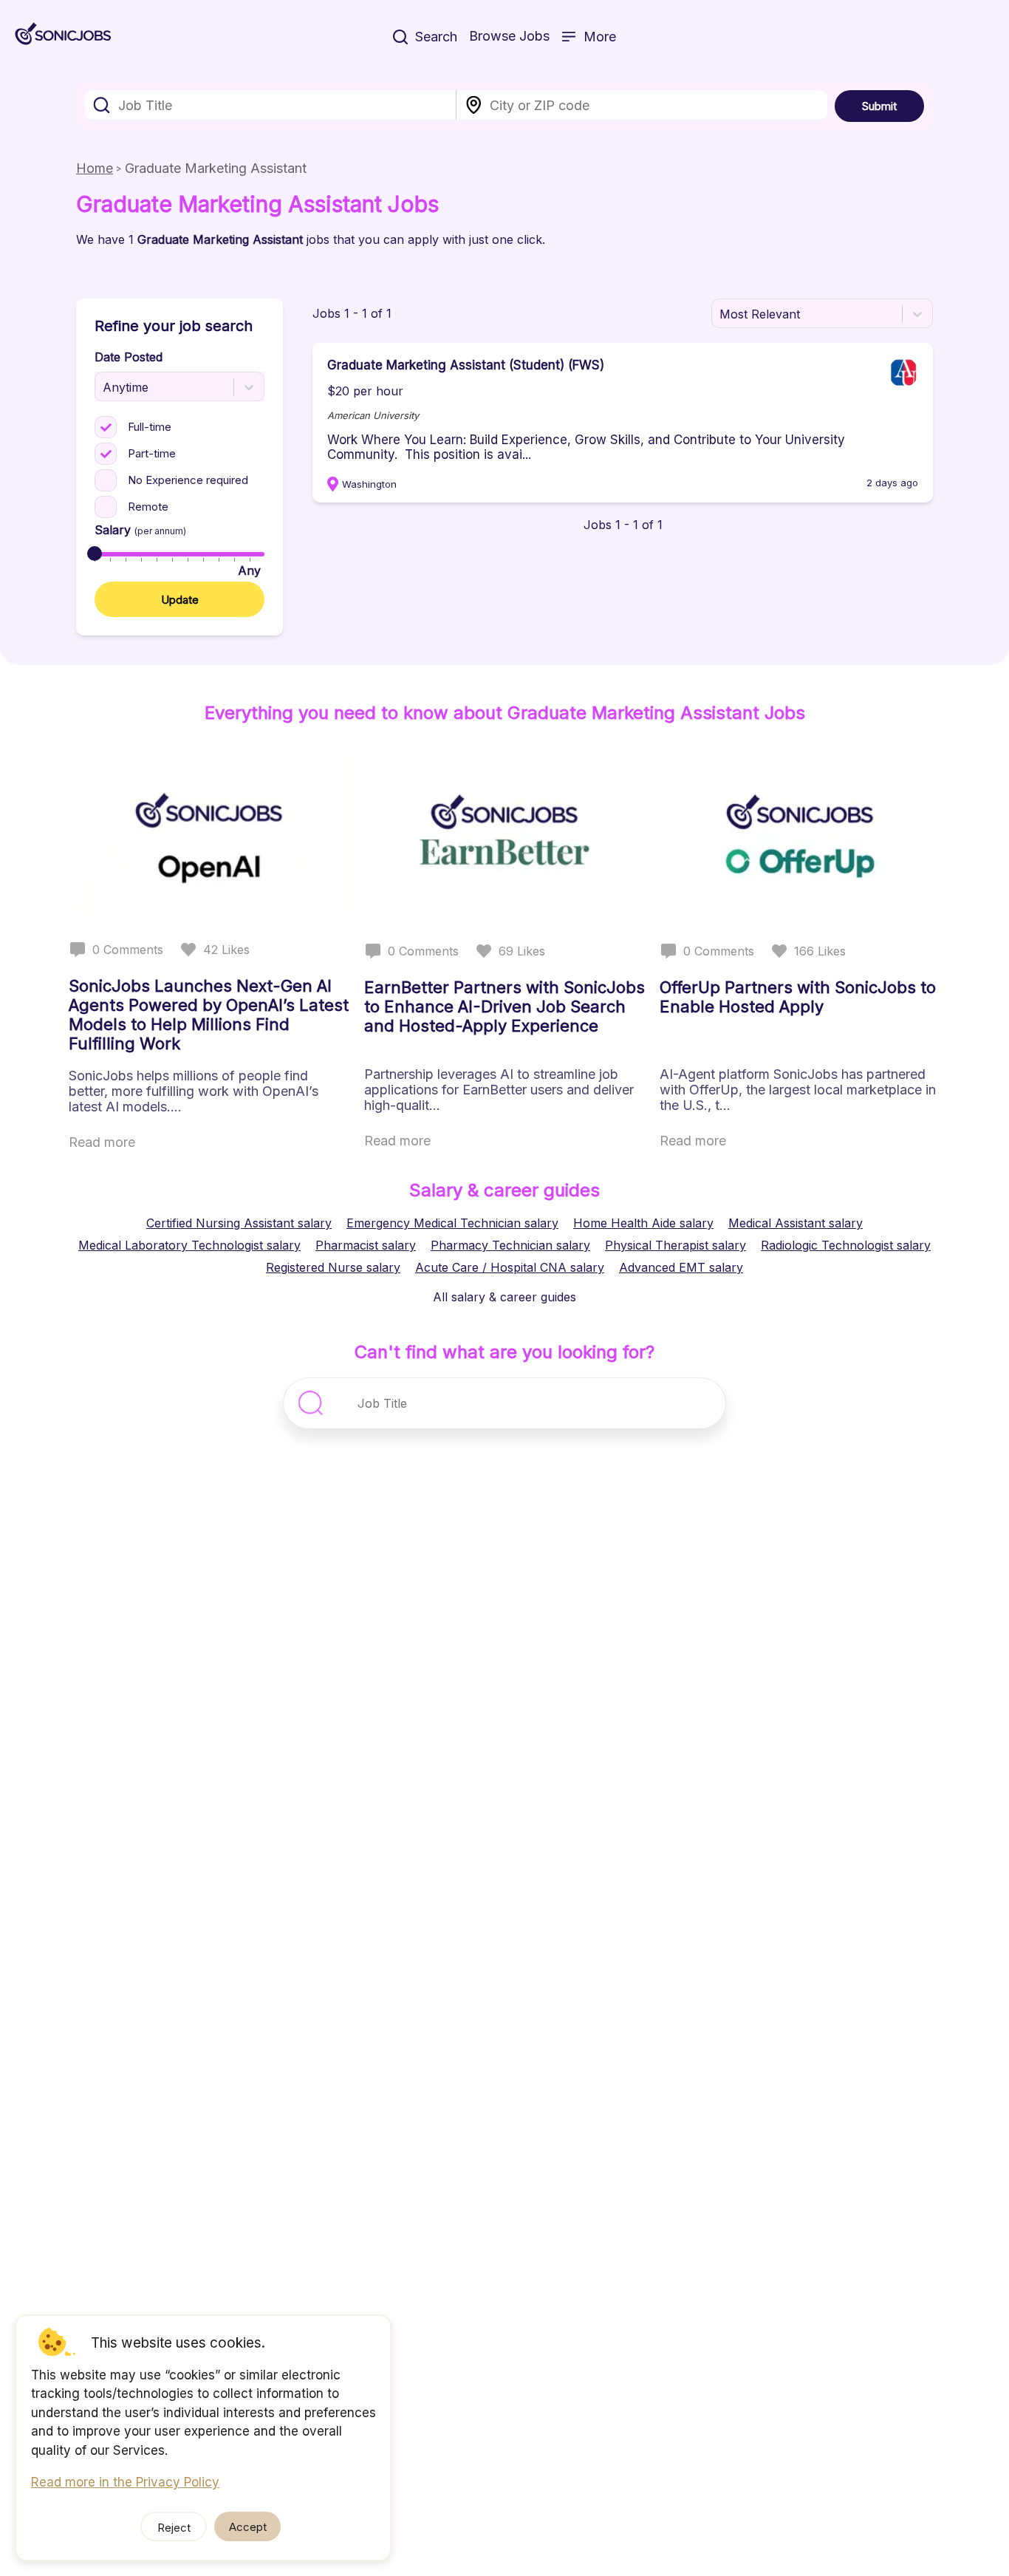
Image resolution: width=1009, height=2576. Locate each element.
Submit (879, 106)
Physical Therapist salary (675, 1245)
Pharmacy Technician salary (510, 1245)
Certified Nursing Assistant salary (239, 1223)
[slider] (95, 553)
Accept (248, 2527)
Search (436, 37)
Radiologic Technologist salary (846, 1245)
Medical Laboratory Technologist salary (189, 1245)
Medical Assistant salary (796, 1223)
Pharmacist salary (366, 1245)
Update (180, 600)
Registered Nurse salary (333, 1267)
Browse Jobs (509, 36)
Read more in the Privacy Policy (125, 2482)
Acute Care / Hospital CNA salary (510, 1267)
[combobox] (271, 105)
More (600, 37)
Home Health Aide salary (643, 1223)
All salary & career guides (504, 1297)
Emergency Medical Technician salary (452, 1223)
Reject (174, 2528)
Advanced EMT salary (681, 1267)
